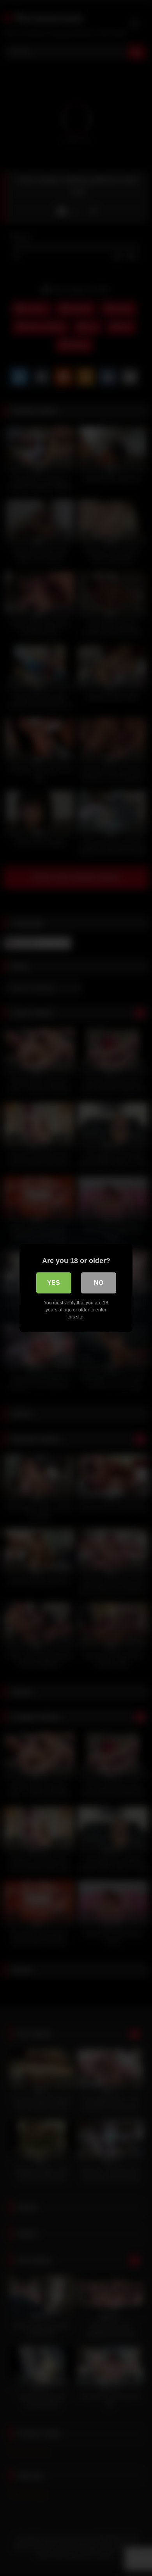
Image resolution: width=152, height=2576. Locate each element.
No (99, 1283)
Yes (54, 1283)
